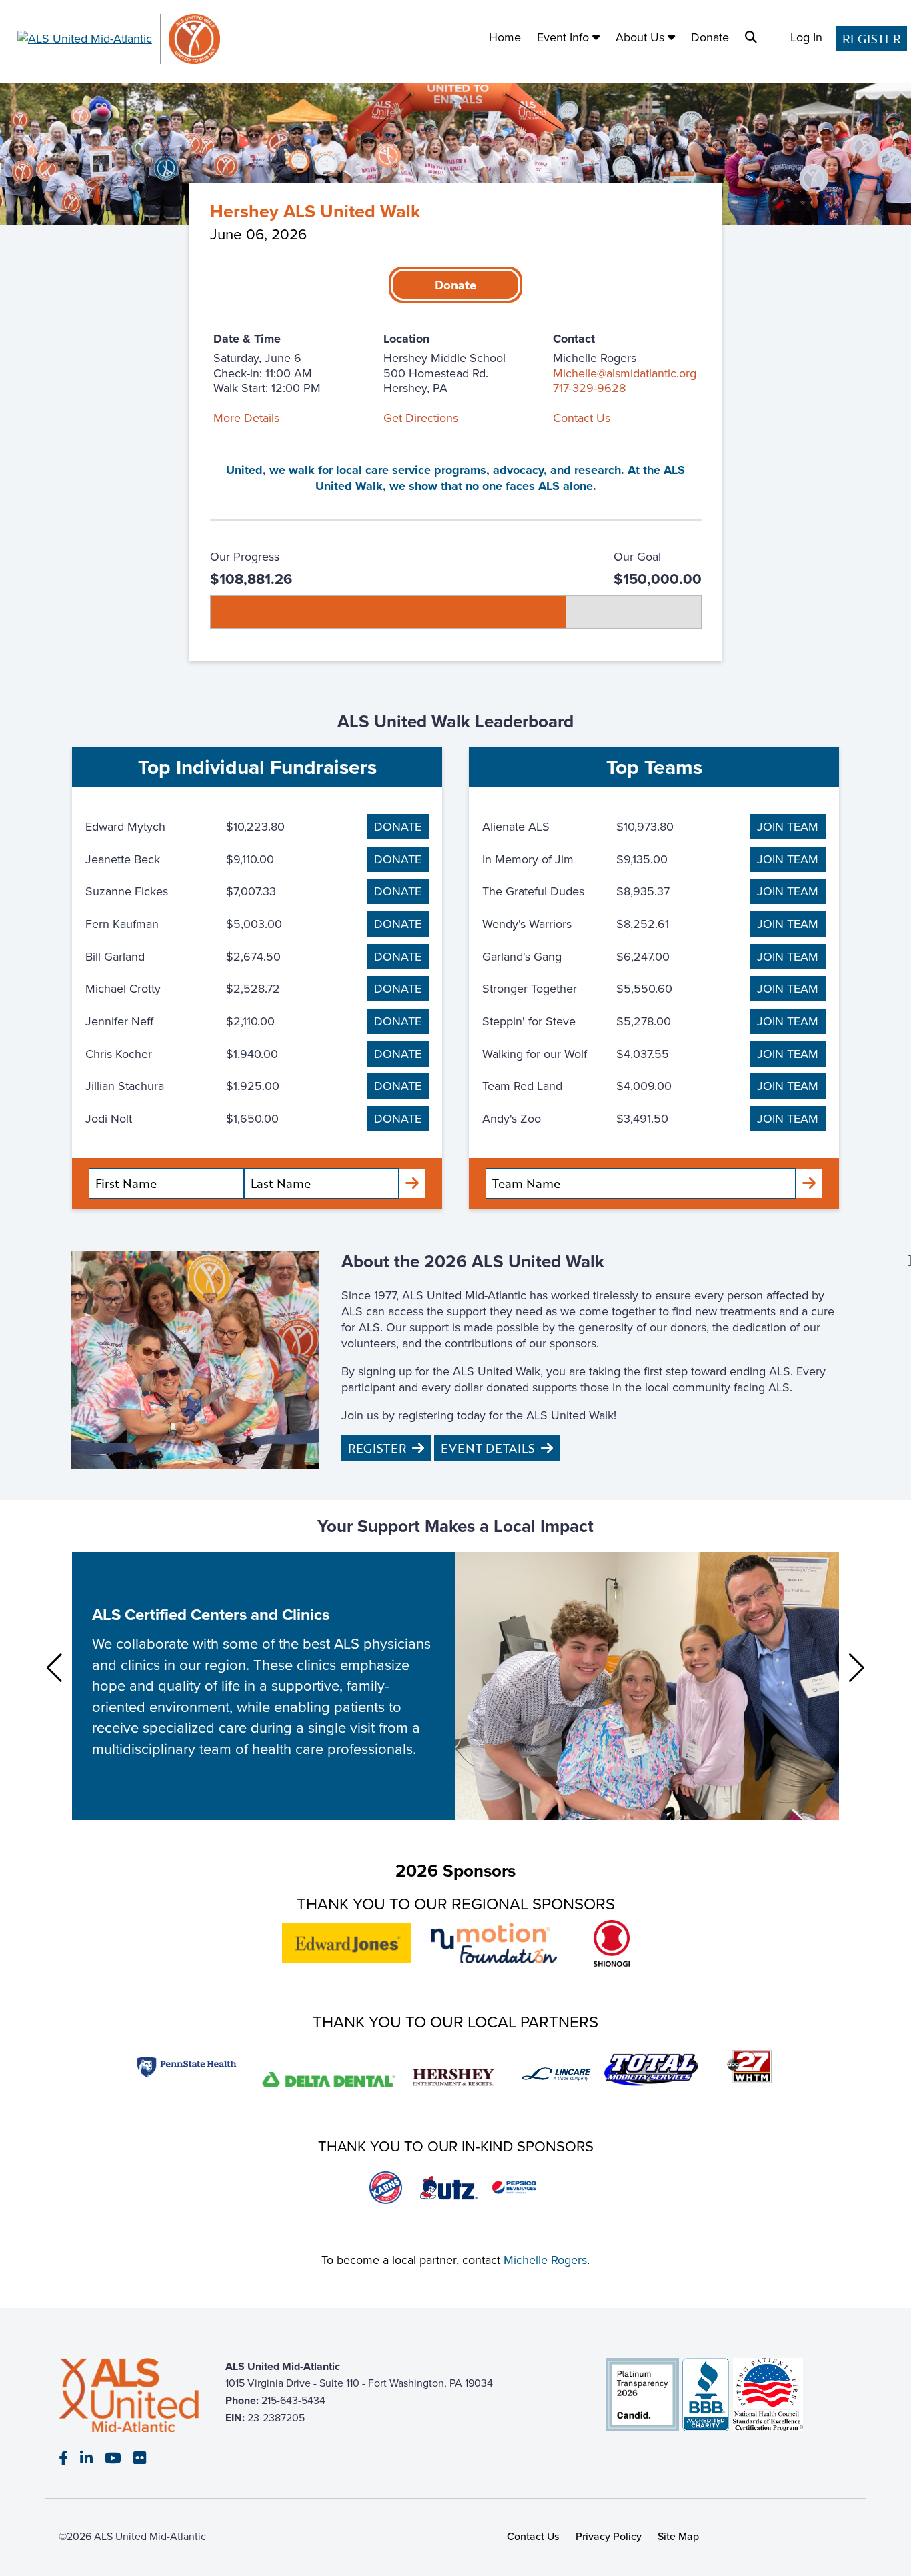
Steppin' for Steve (529, 1021)
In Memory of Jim (528, 859)
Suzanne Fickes (127, 891)
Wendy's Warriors (527, 924)
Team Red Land (522, 1086)
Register (871, 39)
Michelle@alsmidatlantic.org (625, 373)
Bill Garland (115, 957)
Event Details (488, 1448)
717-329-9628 (589, 388)
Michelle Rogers (545, 2260)
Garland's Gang (522, 957)
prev (54, 1668)
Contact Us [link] (533, 2536)
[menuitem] (505, 39)
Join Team (788, 827)
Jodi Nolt (109, 1119)
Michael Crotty (123, 989)
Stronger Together (530, 989)
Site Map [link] (678, 2536)
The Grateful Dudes (533, 891)
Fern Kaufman (122, 924)
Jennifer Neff (119, 1021)
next (857, 1668)
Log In (806, 38)
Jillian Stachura (125, 1086)
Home (505, 38)
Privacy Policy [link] (609, 2536)
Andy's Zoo (512, 1119)
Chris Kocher (119, 1054)
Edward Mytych (125, 827)
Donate (710, 38)
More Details (246, 418)
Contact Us (582, 418)
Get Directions (421, 418)
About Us (642, 38)
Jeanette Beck (123, 859)
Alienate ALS (516, 827)
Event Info (565, 38)
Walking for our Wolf (535, 1054)
